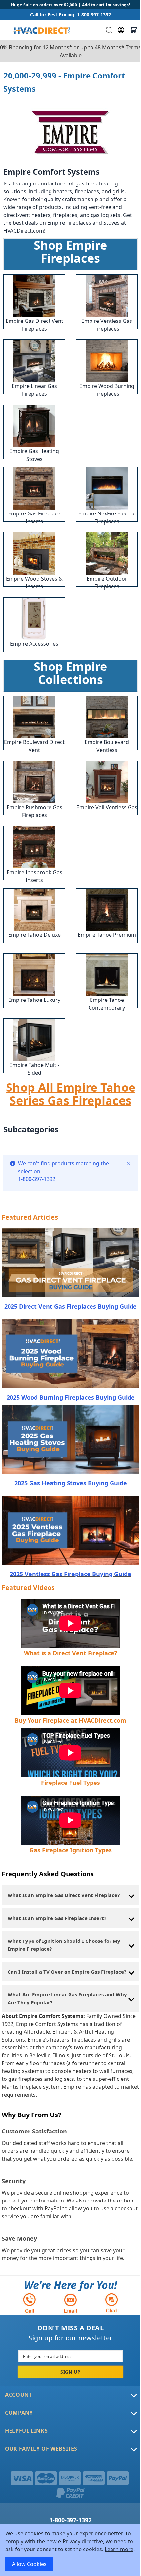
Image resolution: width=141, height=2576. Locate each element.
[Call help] (30, 2303)
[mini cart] (134, 30)
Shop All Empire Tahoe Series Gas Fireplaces (71, 1094)
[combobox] (108, 30)
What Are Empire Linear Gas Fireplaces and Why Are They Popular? (67, 1998)
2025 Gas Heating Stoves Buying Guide (71, 1483)
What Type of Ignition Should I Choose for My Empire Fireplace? (64, 1945)
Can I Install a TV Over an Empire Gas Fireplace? (67, 1972)
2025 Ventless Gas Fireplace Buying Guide (70, 1574)
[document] (70, 2550)
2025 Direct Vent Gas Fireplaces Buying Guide (70, 1306)
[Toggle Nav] (7, 30)
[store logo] (41, 30)
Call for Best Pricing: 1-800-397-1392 (70, 15)
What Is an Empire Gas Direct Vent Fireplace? (64, 1895)
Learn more (119, 2549)
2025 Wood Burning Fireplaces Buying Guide (71, 1397)
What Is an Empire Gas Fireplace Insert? (57, 1918)
